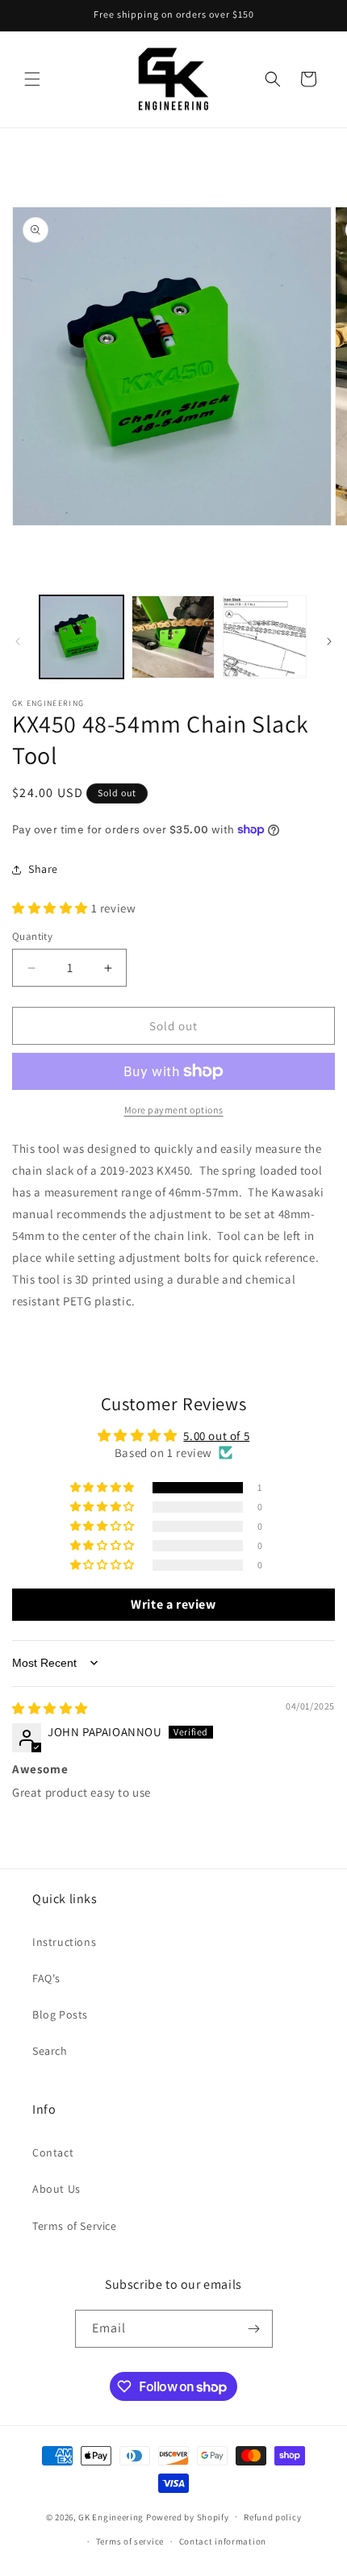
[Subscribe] (254, 2329)
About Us (56, 2189)
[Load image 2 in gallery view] (173, 637)
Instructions (64, 1942)
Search (50, 2051)
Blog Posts (60, 2014)
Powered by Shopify (188, 2516)
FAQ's (46, 1978)
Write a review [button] (173, 1604)
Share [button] (43, 869)
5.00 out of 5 (216, 1436)
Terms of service (130, 2541)
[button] (32, 79)
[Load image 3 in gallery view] (265, 637)
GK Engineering (111, 2516)
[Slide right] (329, 641)
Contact (53, 2152)
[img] (50, 1708)
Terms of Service (75, 2226)
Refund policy (272, 2517)
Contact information (223, 2541)
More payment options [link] (174, 1110)
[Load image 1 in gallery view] (82, 637)
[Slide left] (18, 641)
